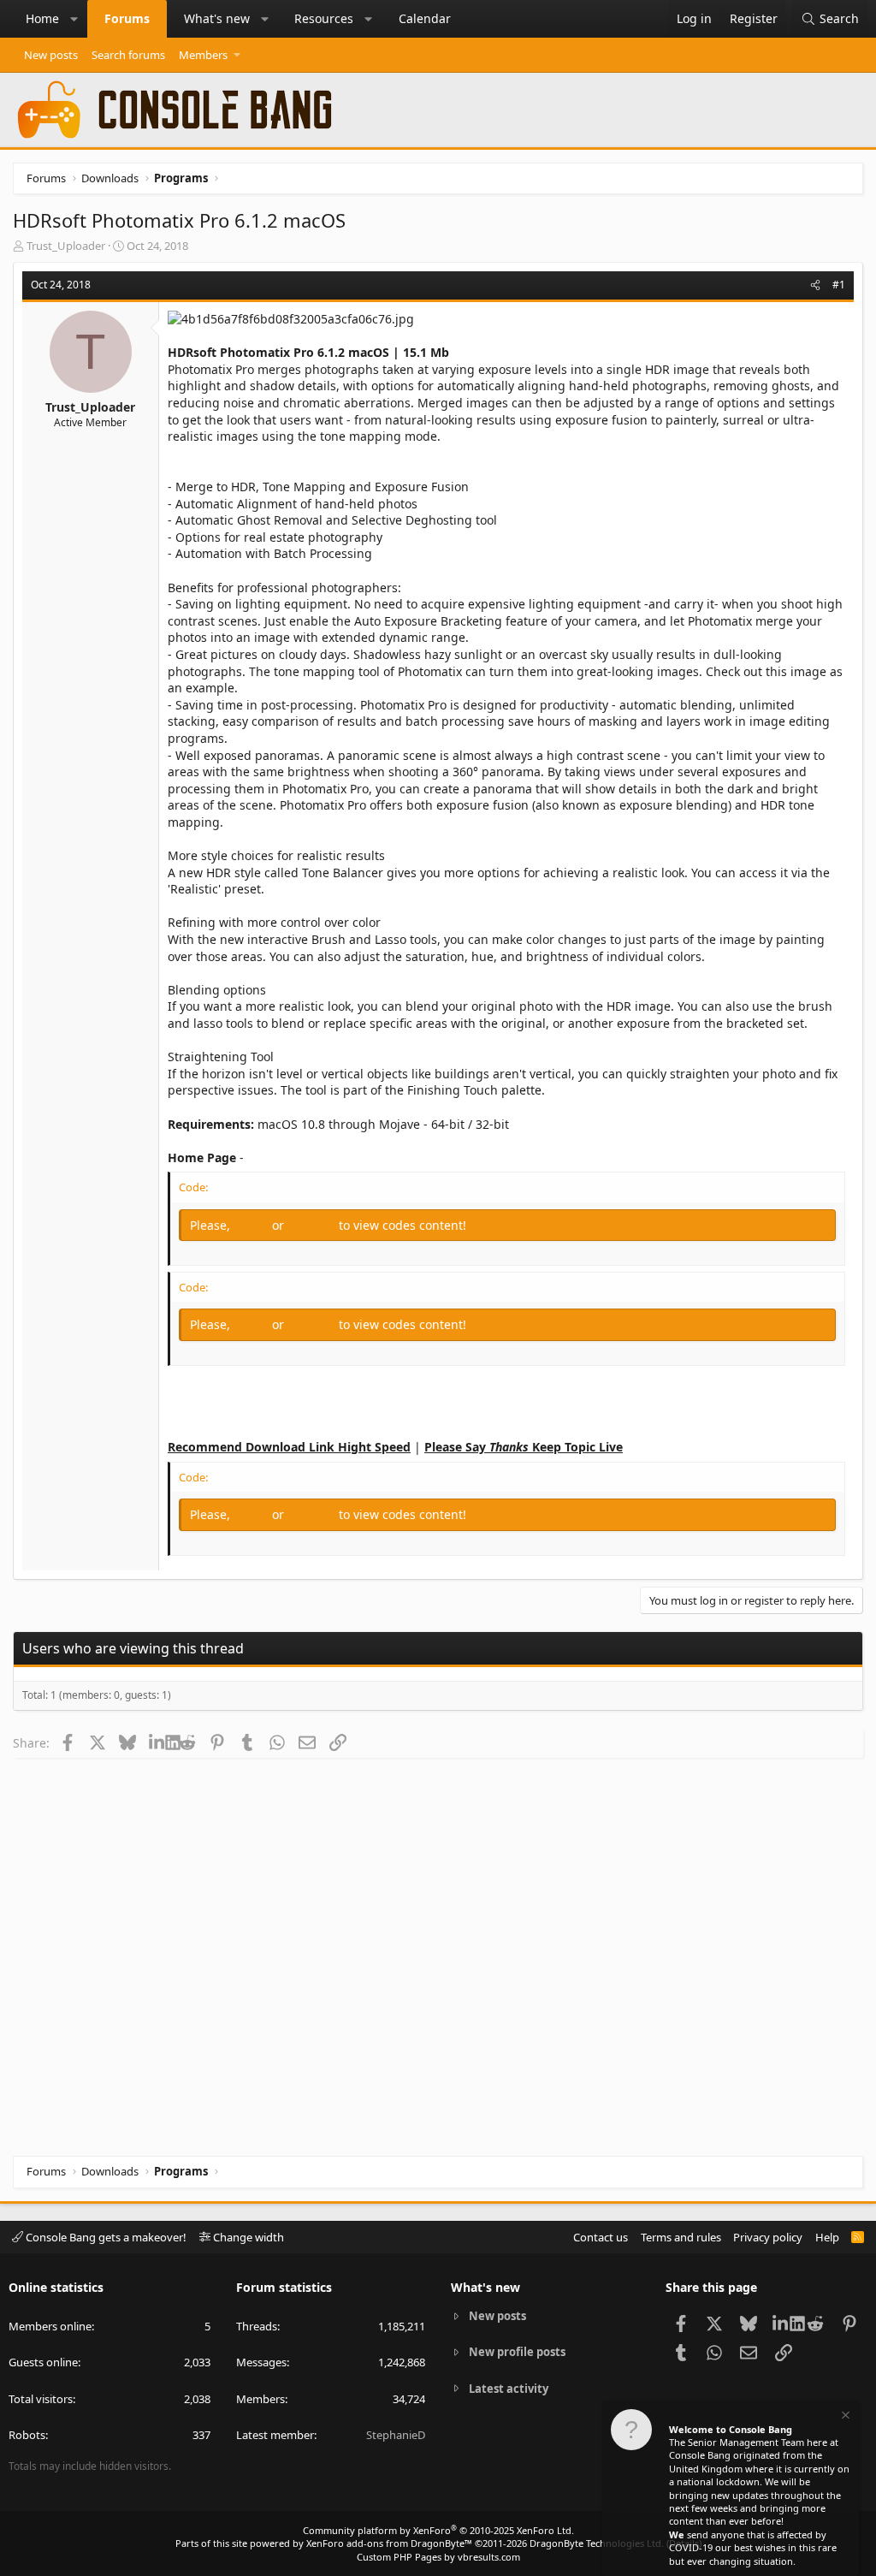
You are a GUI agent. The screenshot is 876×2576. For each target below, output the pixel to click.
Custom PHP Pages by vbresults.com (438, 2557)
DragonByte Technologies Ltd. (597, 2543)
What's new (217, 18)
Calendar (425, 18)
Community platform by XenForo (438, 2530)
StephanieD (396, 2435)
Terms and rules (681, 2237)
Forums (127, 18)
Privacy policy (768, 2237)
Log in (253, 1225)
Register (313, 1225)
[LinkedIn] (157, 1742)
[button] (74, 19)
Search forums (128, 55)
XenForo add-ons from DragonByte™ (389, 2543)
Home (42, 18)
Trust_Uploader (66, 246)
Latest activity (509, 2389)
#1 (839, 285)
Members (203, 55)
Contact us (601, 2237)
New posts (51, 55)
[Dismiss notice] (844, 2417)
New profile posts (517, 2352)
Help (827, 2237)
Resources (324, 18)
